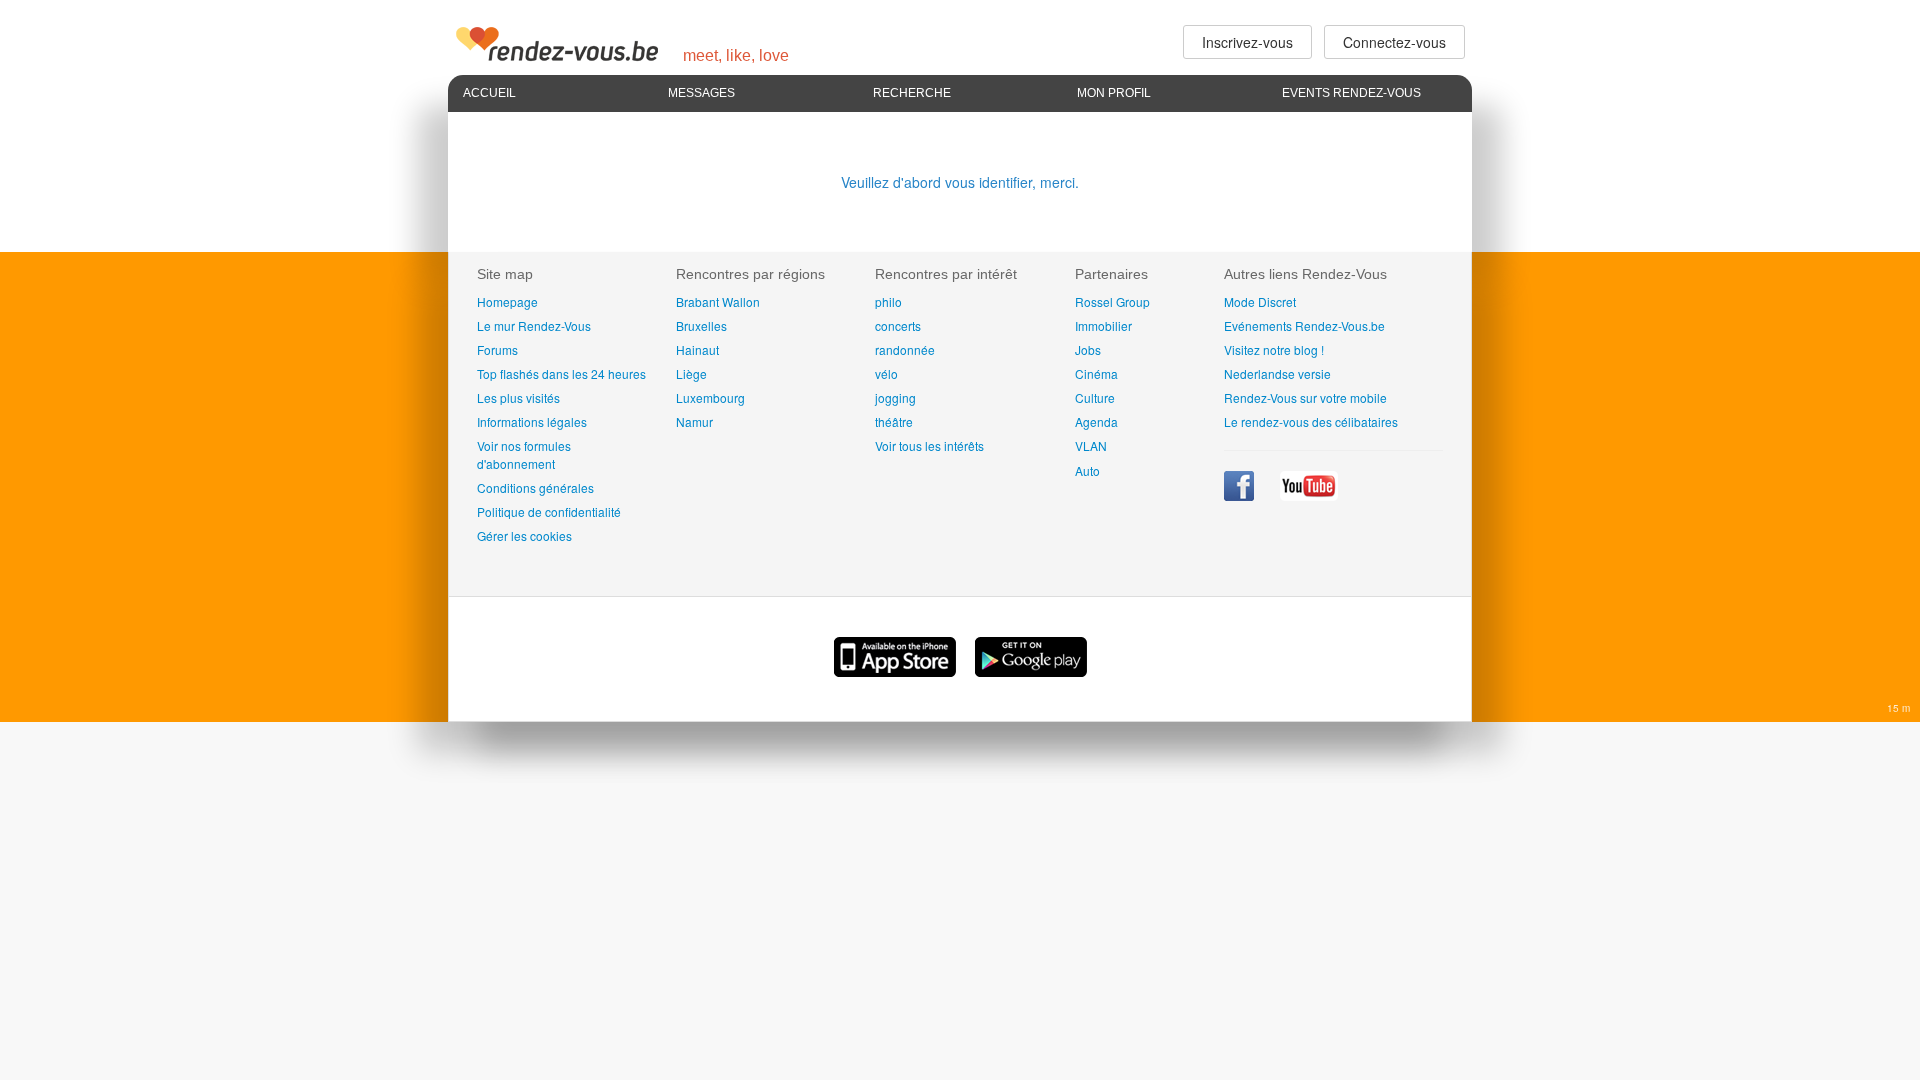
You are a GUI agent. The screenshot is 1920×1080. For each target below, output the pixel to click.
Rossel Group (1112, 301)
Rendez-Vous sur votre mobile (1305, 397)
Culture (1095, 397)
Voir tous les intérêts (929, 445)
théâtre (894, 421)
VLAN (1091, 445)
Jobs (1088, 349)
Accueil (489, 93)
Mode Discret (1260, 301)
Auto (1087, 470)
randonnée (905, 349)
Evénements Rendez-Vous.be (1304, 325)
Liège (691, 373)
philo (888, 301)
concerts (898, 325)
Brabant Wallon (718, 301)
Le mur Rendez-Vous (534, 325)
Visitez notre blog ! (1274, 349)
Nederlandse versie (1277, 373)
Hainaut (697, 349)
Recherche (912, 93)
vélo (886, 373)
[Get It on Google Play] (1031, 671)
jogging (895, 397)
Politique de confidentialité (549, 511)
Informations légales (532, 421)
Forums (497, 349)
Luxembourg (710, 397)
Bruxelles (701, 325)
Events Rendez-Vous (1351, 93)
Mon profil (1114, 93)
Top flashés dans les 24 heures (561, 373)
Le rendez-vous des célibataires (1311, 421)
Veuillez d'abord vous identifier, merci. (960, 182)
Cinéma (1096, 373)
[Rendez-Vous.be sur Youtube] (1309, 495)
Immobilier (1103, 325)
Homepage (507, 301)
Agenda (1096, 421)
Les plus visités (518, 397)
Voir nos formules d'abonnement (524, 454)
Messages (701, 93)
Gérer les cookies (524, 535)
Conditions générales (535, 487)
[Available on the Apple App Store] (897, 671)
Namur (694, 421)
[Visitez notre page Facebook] (1240, 495)
